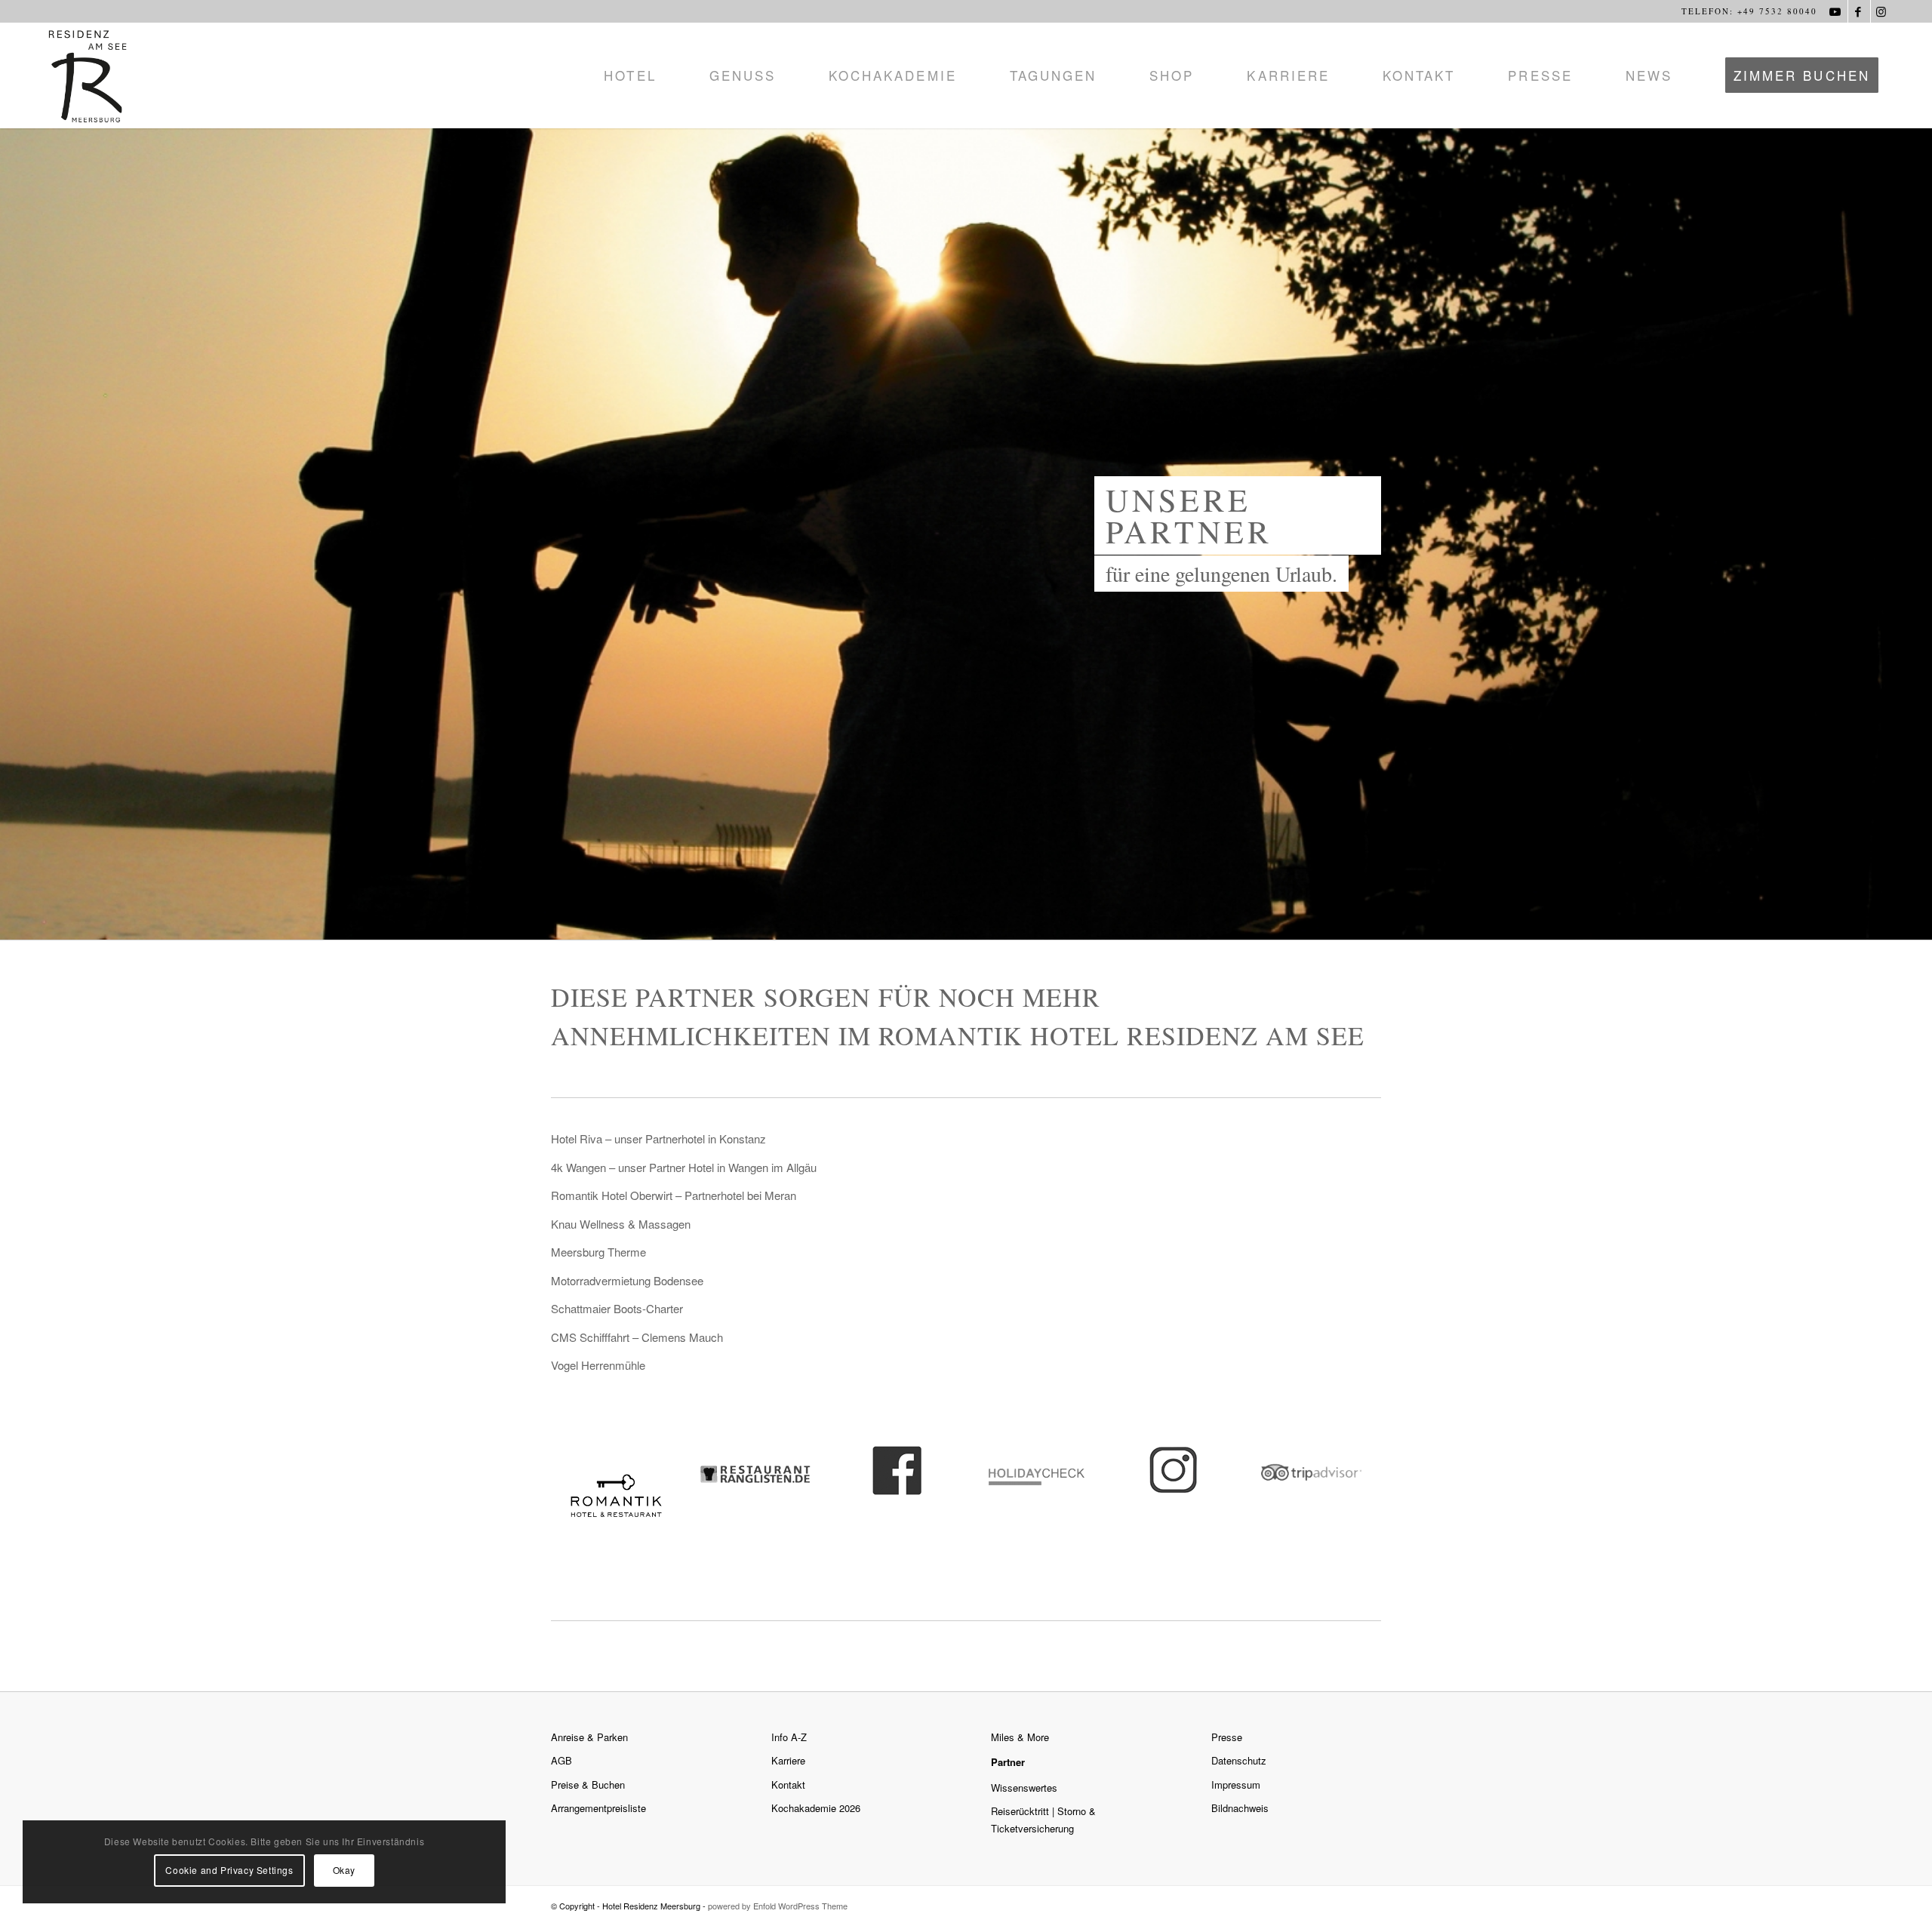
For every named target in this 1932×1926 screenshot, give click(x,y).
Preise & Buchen (588, 1784)
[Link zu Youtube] (1837, 11)
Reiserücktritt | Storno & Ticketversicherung (1043, 1820)
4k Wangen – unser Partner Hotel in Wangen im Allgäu (684, 1167)
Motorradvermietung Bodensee (627, 1280)
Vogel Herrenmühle (598, 1365)
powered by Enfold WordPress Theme (778, 1906)
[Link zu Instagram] (1882, 11)
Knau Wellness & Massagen (621, 1224)
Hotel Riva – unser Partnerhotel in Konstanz (658, 1138)
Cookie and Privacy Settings (229, 1870)
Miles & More (1020, 1737)
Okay (344, 1870)
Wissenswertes (1024, 1788)
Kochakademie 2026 (816, 1808)
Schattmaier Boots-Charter (617, 1308)
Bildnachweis (1240, 1808)
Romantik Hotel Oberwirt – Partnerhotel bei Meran (674, 1195)
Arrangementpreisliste (598, 1808)
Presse (1227, 1737)
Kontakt (788, 1784)
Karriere (788, 1760)
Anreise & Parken (589, 1737)
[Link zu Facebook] (1859, 11)
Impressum (1236, 1784)
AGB (561, 1760)
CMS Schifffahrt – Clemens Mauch (637, 1337)
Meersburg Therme (598, 1252)
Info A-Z (789, 1737)
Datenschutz (1239, 1760)
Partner (1008, 1762)
